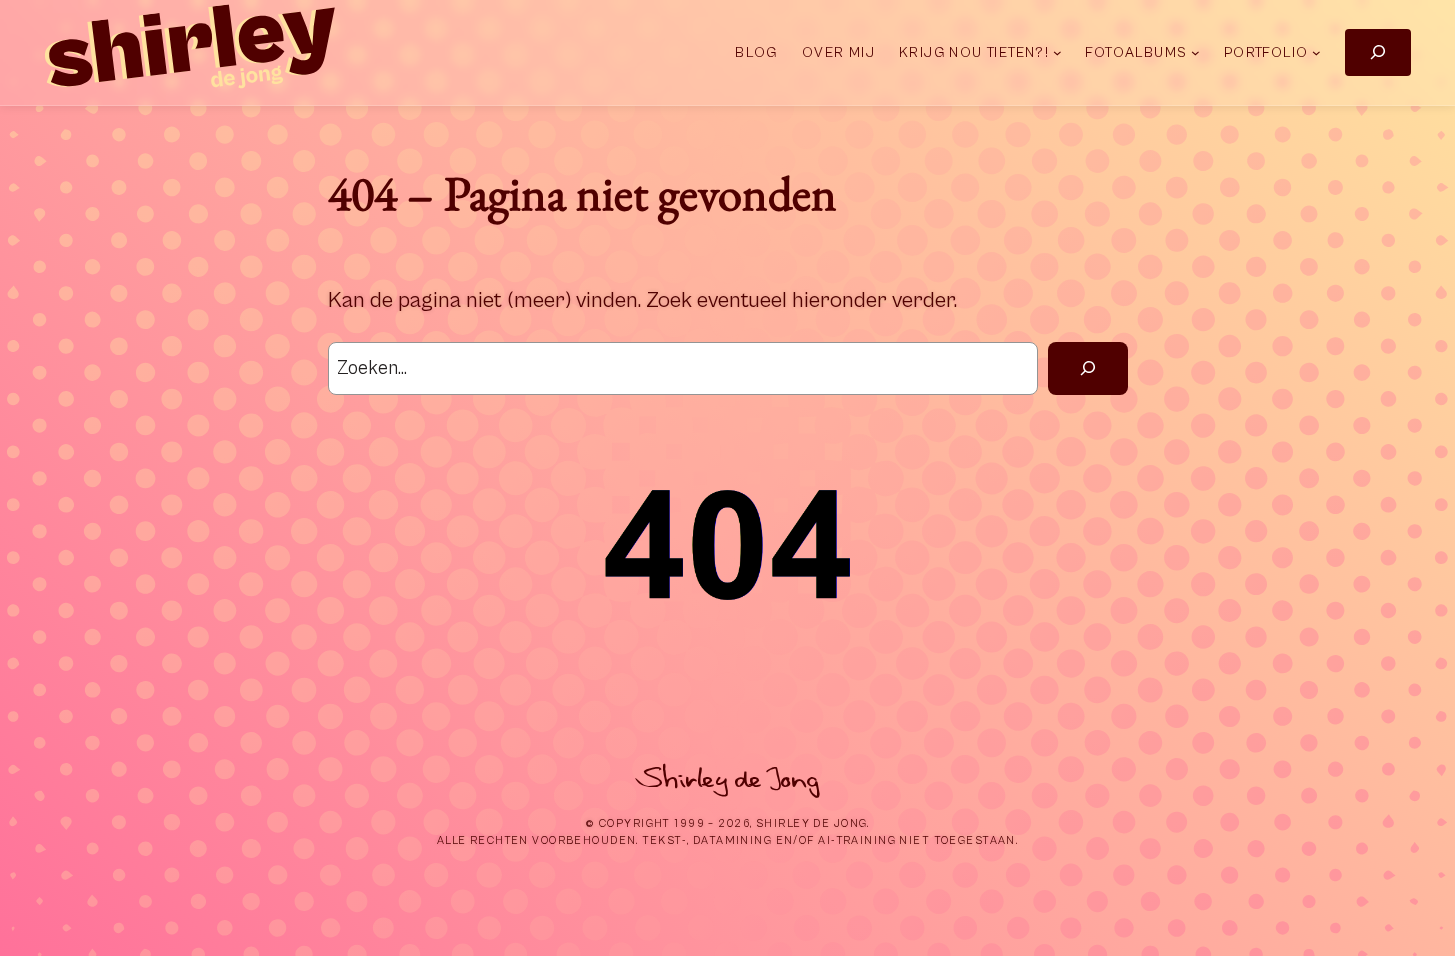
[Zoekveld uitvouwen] (1378, 52)
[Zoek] (1087, 369)
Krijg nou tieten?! (974, 52)
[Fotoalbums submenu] (1195, 52)
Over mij (838, 52)
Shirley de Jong (728, 779)
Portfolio (1266, 52)
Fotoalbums (1136, 52)
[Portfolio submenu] (1316, 52)
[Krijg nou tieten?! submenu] (1057, 52)
